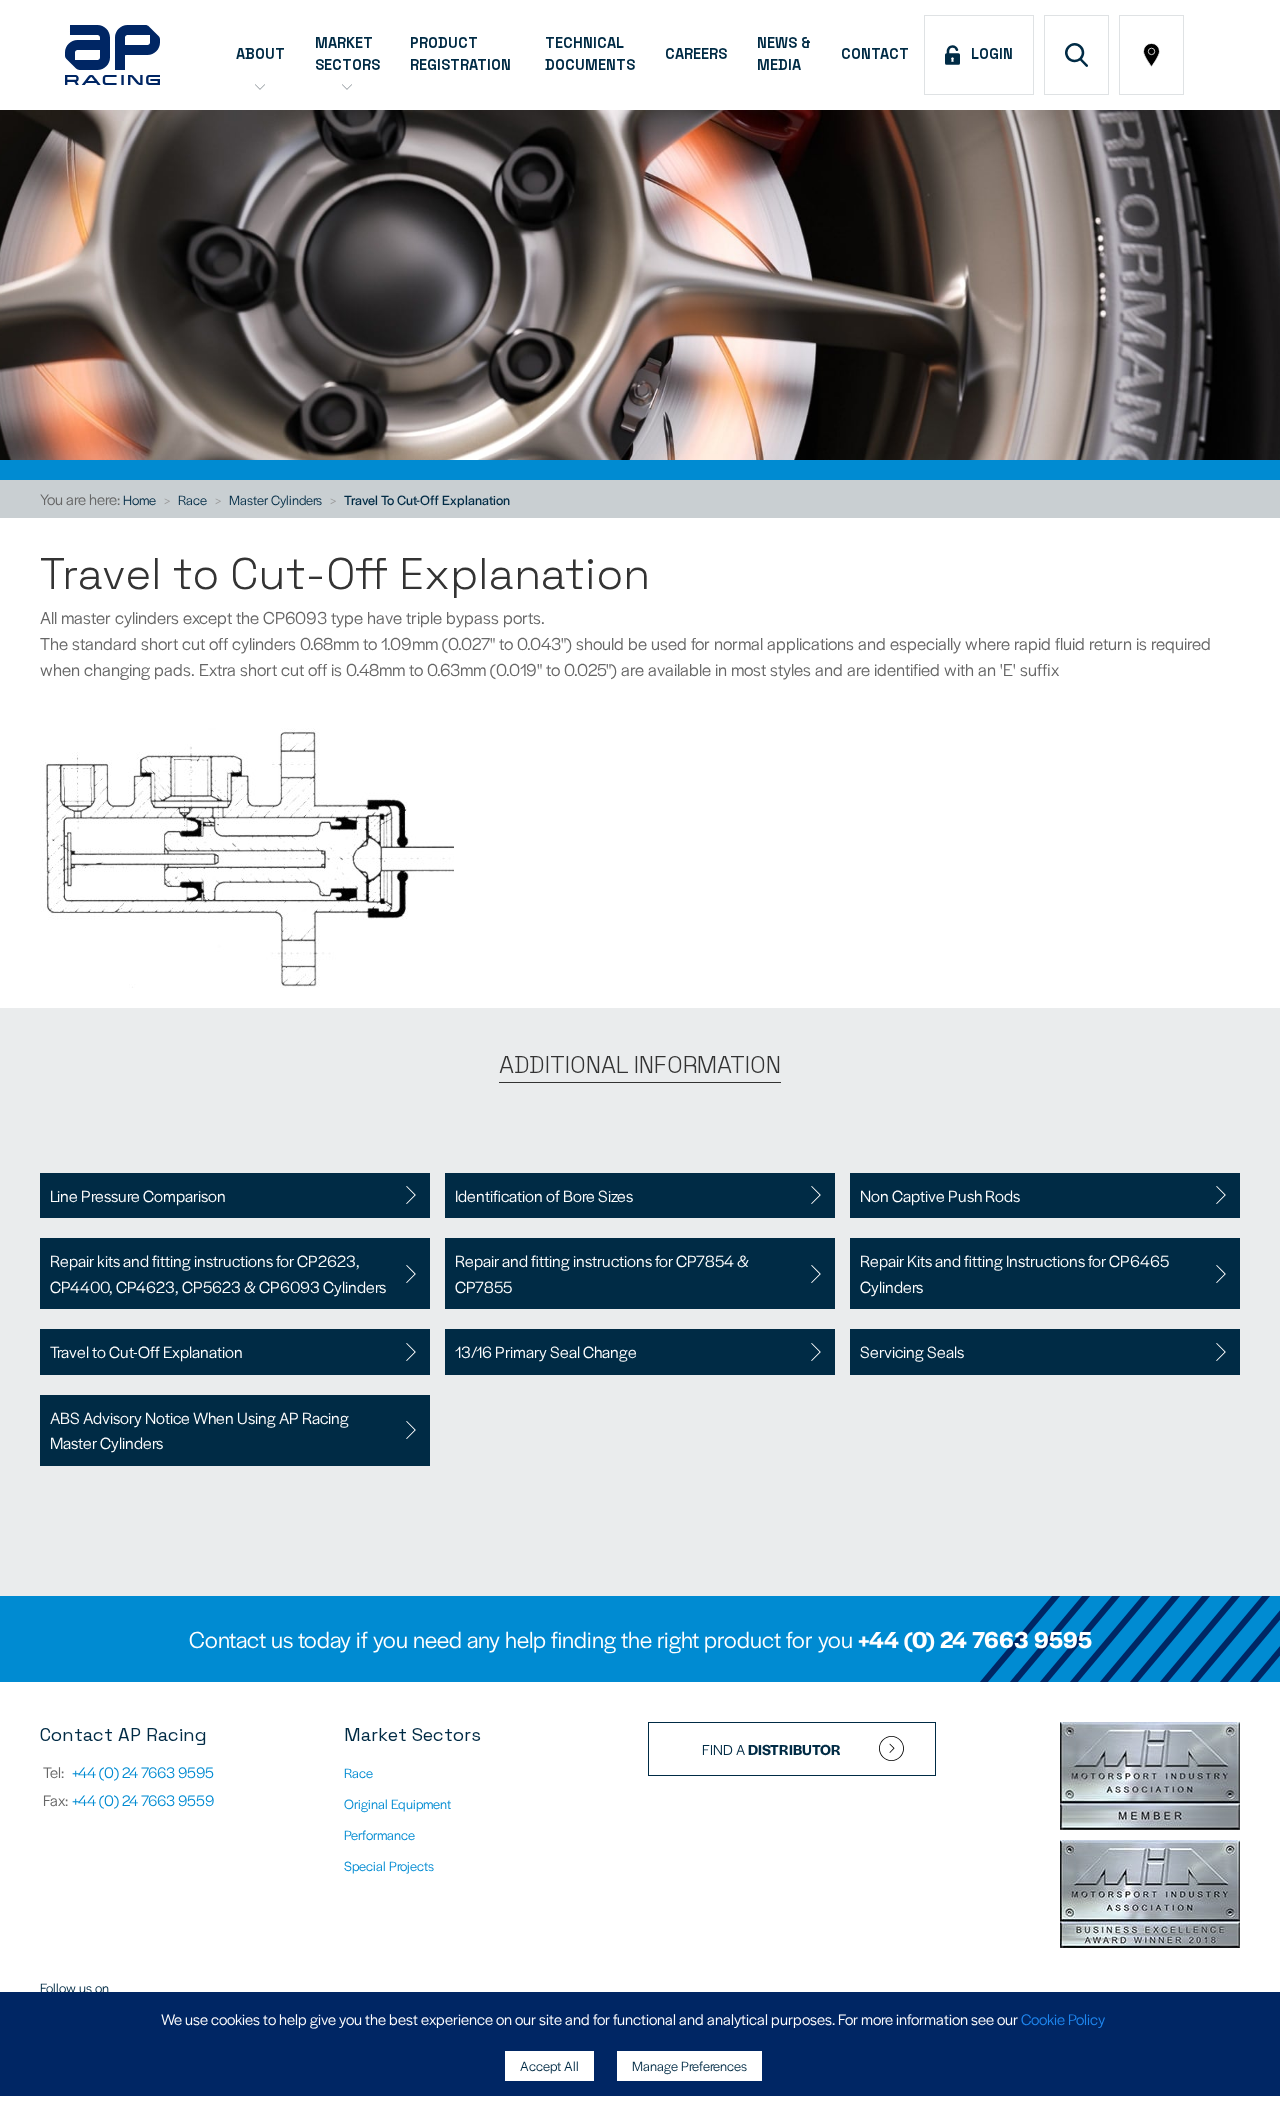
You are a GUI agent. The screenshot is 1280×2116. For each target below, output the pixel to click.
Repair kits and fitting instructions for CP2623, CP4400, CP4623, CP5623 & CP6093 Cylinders (218, 1273)
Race (192, 499)
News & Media (784, 54)
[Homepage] (112, 55)
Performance (379, 1834)
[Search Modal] (1076, 55)
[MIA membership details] (1150, 1778)
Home (139, 499)
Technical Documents (590, 54)
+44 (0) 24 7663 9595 (975, 1639)
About (260, 54)
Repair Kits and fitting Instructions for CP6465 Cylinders (1014, 1273)
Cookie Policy (1063, 2018)
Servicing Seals (912, 1351)
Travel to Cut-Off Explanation (427, 499)
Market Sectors (347, 54)
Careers (696, 54)
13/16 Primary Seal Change (546, 1351)
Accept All (549, 2065)
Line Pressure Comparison (138, 1195)
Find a (771, 1749)
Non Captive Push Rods (940, 1195)
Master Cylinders (275, 499)
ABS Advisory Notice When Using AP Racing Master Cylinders (199, 1430)
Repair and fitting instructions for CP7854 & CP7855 (602, 1273)
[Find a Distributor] (1151, 55)
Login (988, 54)
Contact (875, 54)
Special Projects (389, 1865)
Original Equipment (397, 1803)
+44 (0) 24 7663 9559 (143, 1799)
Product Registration (462, 54)
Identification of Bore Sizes (544, 1195)
